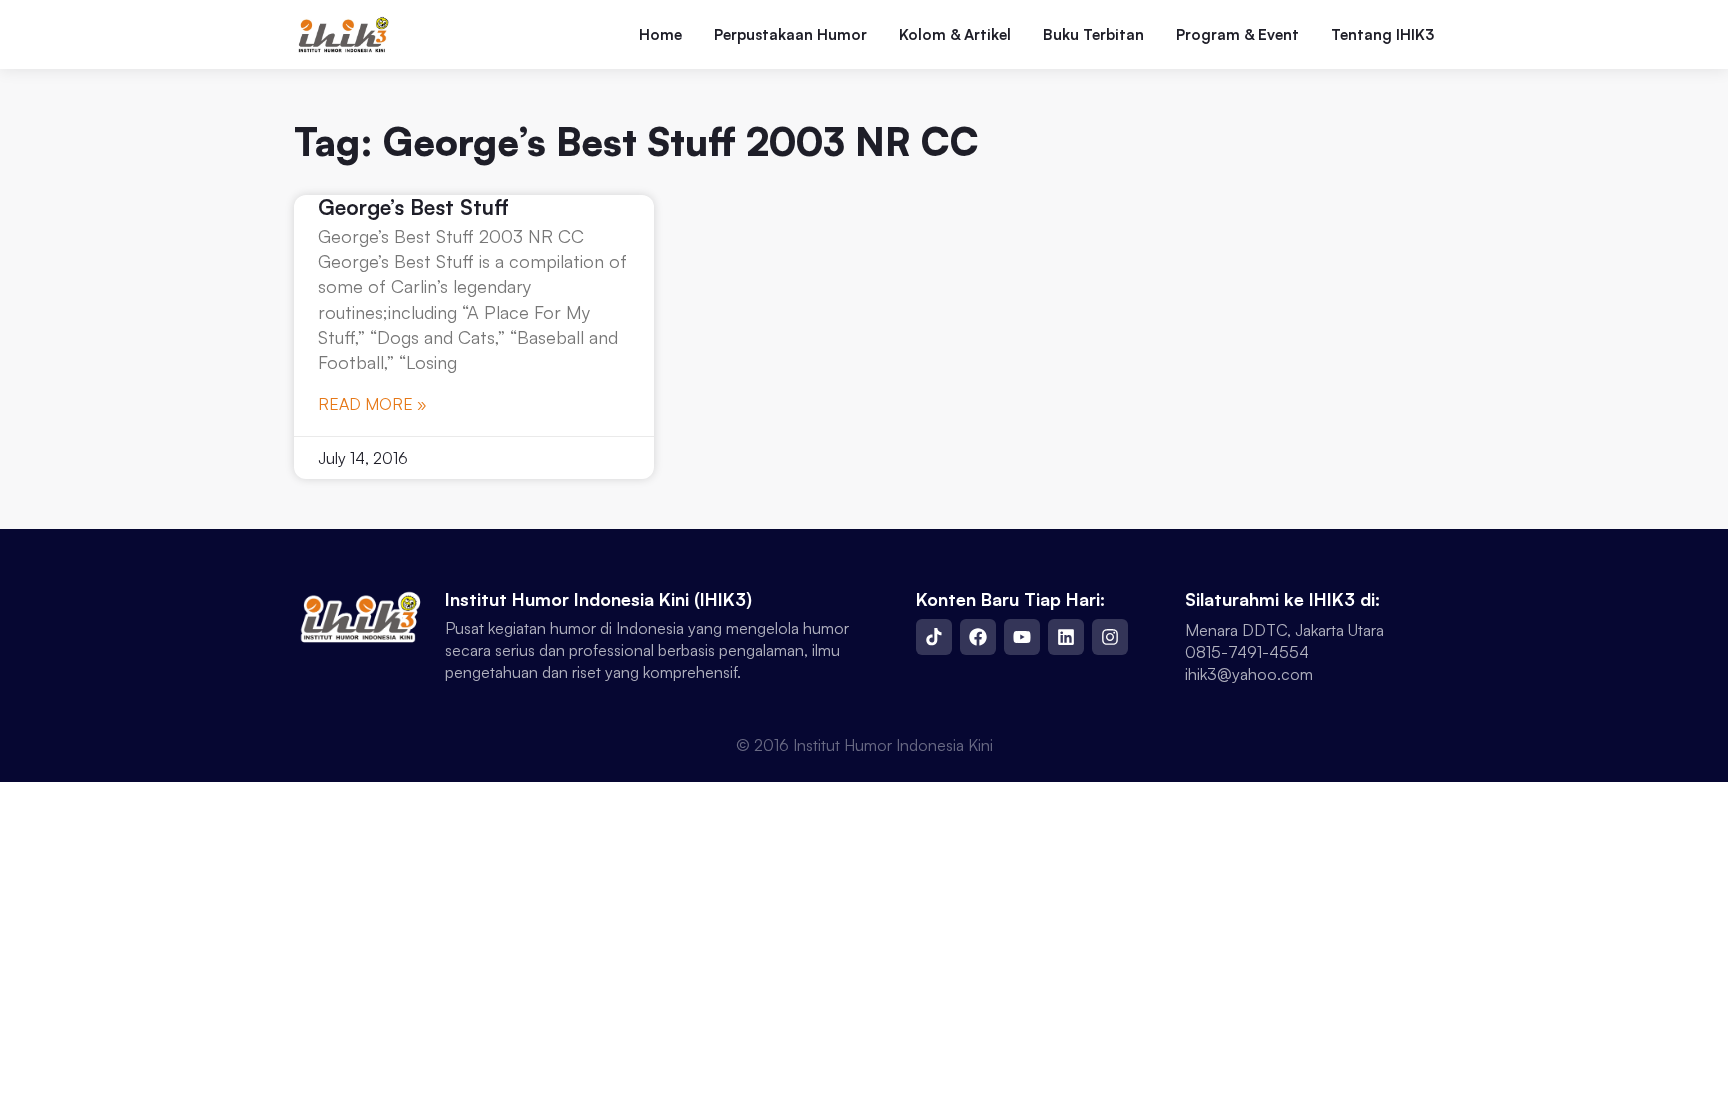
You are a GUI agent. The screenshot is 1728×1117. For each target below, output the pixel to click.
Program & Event (1237, 35)
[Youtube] (1022, 637)
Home (660, 35)
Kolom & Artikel (955, 35)
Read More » (372, 404)
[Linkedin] (1066, 637)
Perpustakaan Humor (790, 35)
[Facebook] (978, 637)
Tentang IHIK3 (1382, 35)
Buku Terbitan (1093, 35)
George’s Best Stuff (413, 207)
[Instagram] (1110, 637)
